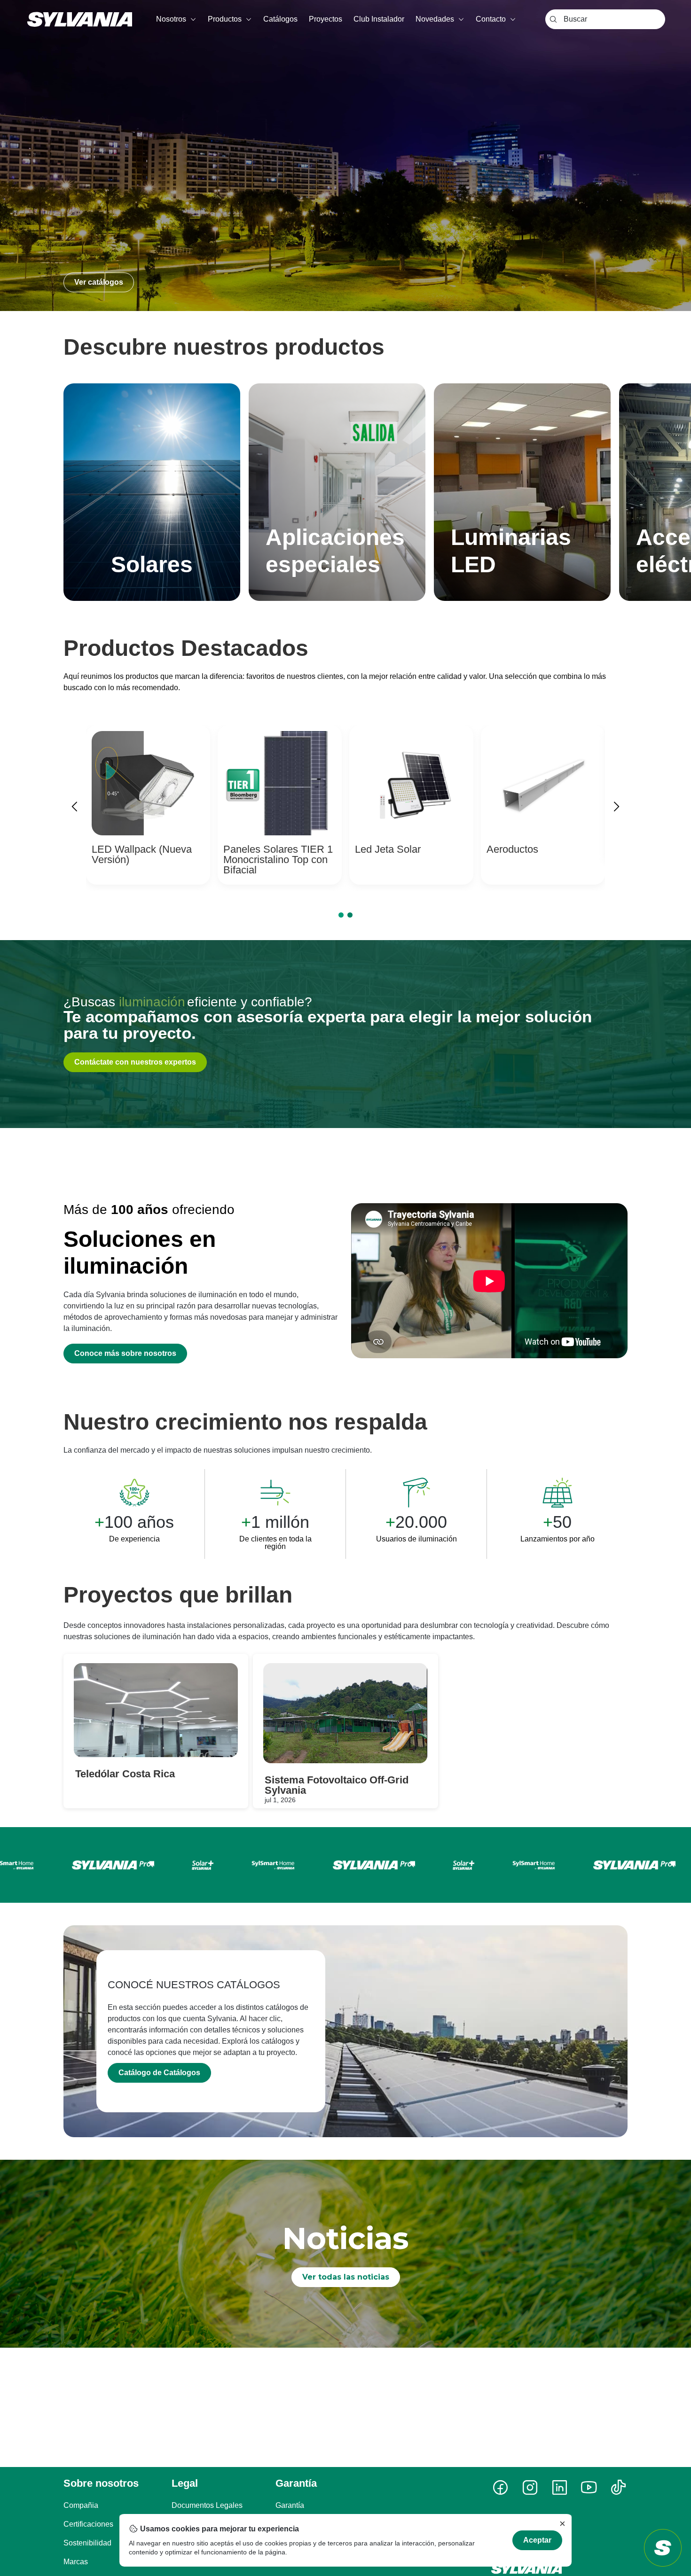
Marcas (76, 2562)
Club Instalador (379, 19)
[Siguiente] (616, 808)
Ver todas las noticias (346, 2277)
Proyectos (326, 19)
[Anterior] (75, 808)
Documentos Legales (207, 2505)
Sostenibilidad (87, 2543)
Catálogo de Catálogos (159, 2073)
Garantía (290, 2505)
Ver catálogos (99, 282)
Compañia (81, 2505)
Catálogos (280, 19)
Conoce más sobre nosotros (125, 1353)
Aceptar (537, 2540)
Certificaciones (88, 2524)
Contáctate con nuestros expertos (135, 1062)
